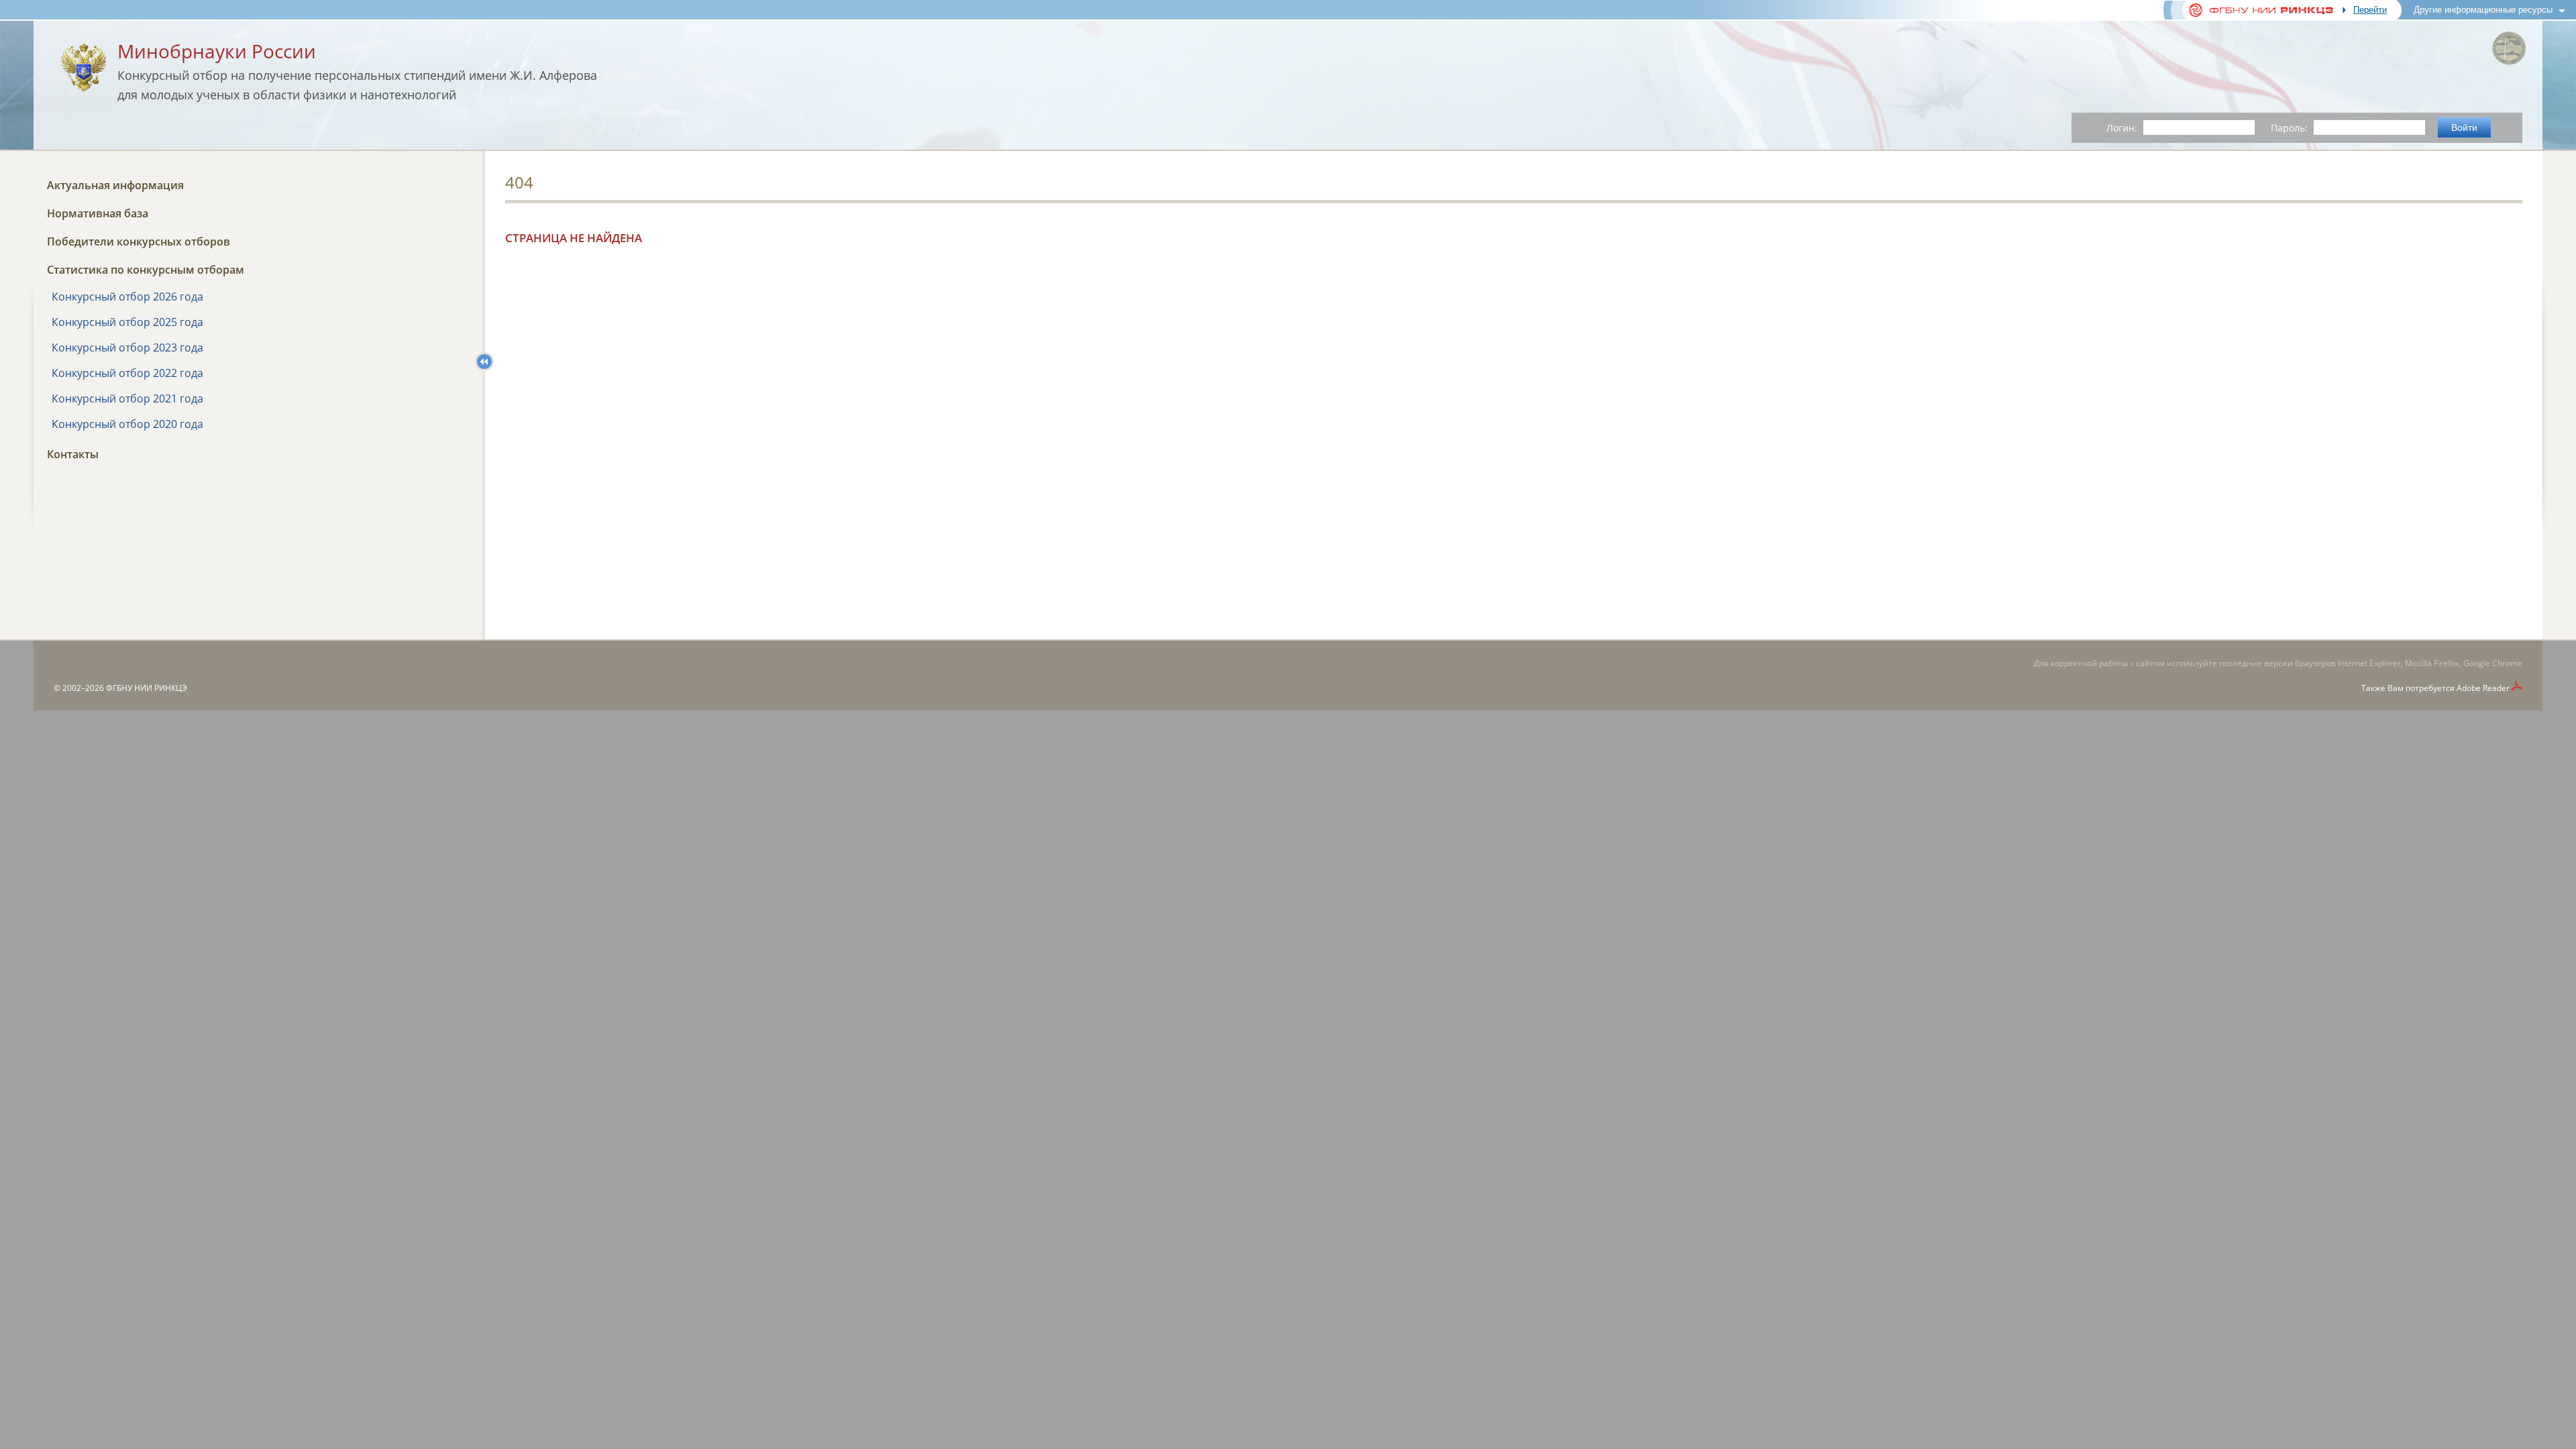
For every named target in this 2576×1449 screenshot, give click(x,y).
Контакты (73, 454)
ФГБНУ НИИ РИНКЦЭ (147, 688)
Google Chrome (2493, 663)
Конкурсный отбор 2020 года (127, 424)
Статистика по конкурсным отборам (146, 270)
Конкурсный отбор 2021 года (127, 398)
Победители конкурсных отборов (139, 241)
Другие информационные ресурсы (2483, 10)
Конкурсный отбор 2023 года (127, 347)
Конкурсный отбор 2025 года (127, 322)
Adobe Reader (2483, 688)
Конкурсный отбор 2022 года (127, 373)
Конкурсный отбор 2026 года (127, 297)
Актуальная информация (115, 185)
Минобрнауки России (217, 51)
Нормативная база (98, 213)
